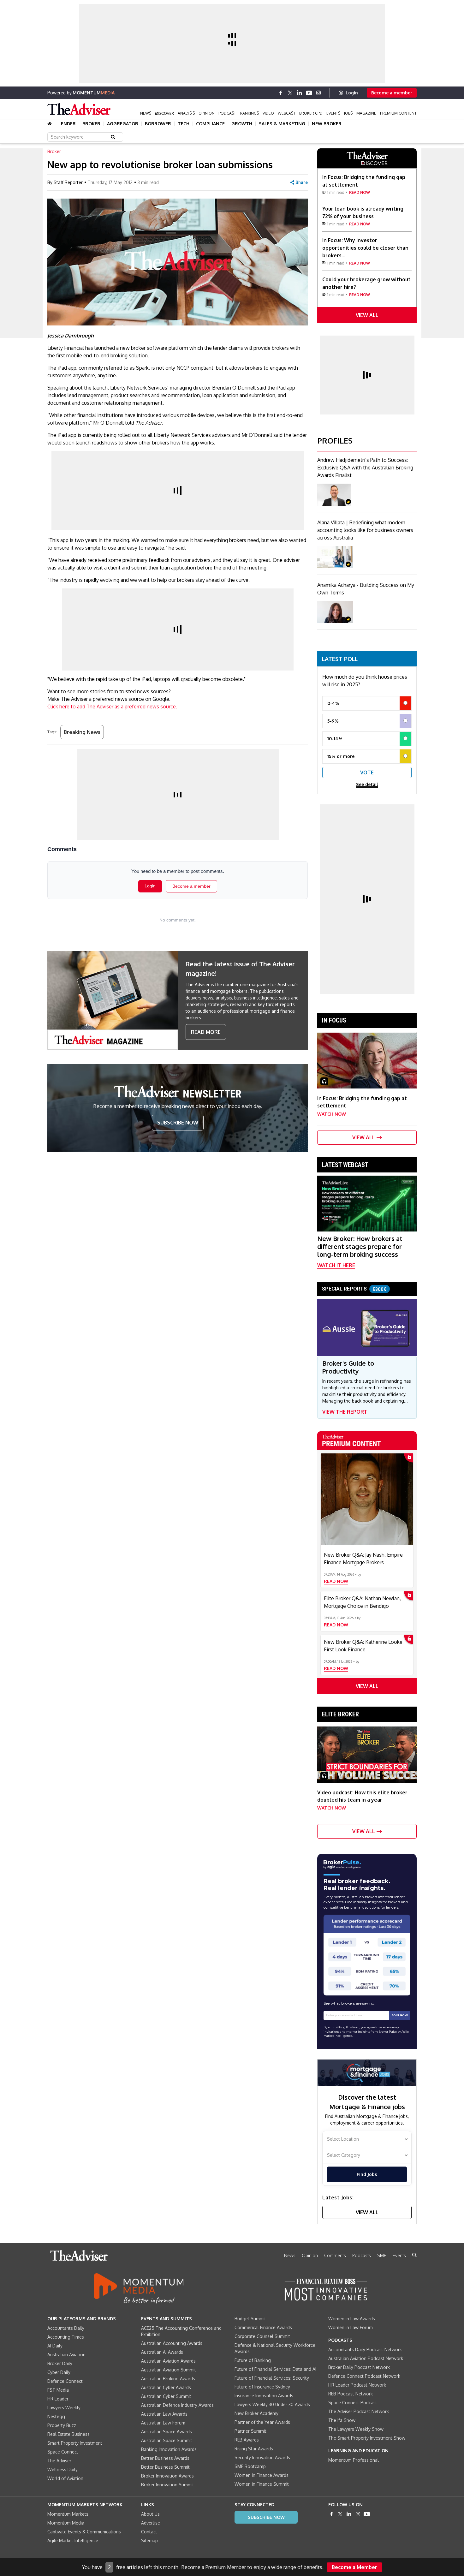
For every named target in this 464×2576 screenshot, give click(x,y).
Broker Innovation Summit (168, 2485)
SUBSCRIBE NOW (178, 1123)
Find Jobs (367, 2174)
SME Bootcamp (250, 2466)
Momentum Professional (354, 2460)
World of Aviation (65, 2478)
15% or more (341, 756)
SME (382, 2255)
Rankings (249, 113)
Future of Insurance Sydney (262, 2387)
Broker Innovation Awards (167, 2476)
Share (302, 182)
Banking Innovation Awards (169, 2449)
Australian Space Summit (167, 2440)
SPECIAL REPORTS (354, 1289)
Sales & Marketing (282, 124)
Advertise (151, 2523)
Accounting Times (66, 2337)
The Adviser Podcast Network (359, 2411)
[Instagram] (318, 93)
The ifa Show (342, 2420)
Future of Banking (253, 2360)
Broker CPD (311, 113)
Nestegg (56, 2416)
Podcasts (362, 2255)
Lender (67, 124)
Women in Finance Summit (262, 2484)
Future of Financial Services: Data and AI (275, 2369)
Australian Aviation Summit (169, 2370)
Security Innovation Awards (262, 2457)
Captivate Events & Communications (84, 2532)
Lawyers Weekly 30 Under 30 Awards (272, 2404)
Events (333, 113)
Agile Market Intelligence (73, 2540)
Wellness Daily (62, 2469)
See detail (367, 784)
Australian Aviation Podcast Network (366, 2358)
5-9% (333, 721)
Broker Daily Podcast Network (359, 2367)
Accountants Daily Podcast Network (365, 2349)
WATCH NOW (332, 1114)
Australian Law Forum (163, 2423)
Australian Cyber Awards (166, 2387)
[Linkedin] (300, 93)
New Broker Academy (256, 2413)
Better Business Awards (165, 2458)
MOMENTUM (94, 93)
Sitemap (149, 2540)
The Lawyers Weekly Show (356, 2429)
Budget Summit (250, 2319)
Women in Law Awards (352, 2319)
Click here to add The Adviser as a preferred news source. (112, 707)
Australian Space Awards (167, 2432)
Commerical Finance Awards (263, 2327)
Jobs (348, 113)
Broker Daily (60, 2363)
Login (352, 93)
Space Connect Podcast (353, 2403)
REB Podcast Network (351, 2394)
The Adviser (59, 2461)
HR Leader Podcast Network (357, 2385)
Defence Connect (65, 2381)
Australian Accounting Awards (172, 2343)
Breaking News (82, 732)
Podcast (227, 113)
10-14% (335, 739)
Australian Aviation (66, 2355)
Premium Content (398, 113)
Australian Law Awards (164, 2414)
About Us (150, 2514)
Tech (184, 124)
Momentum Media (66, 2523)
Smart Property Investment (75, 2443)
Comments (335, 2255)
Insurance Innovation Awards (264, 2396)
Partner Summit (250, 2431)
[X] (290, 93)
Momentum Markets (68, 2514)
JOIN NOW (400, 2015)
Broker (91, 124)
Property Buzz (62, 2425)
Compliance (210, 124)
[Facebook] (281, 93)
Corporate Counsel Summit (262, 2336)
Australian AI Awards (162, 2352)
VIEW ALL (367, 315)
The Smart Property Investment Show (367, 2438)
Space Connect (63, 2452)
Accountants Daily (66, 2328)
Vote (367, 772)
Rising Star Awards (254, 2449)
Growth (242, 124)
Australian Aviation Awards (168, 2361)
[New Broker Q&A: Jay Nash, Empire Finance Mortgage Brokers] (367, 1499)
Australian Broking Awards (168, 2379)
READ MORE (206, 1032)
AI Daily (55, 2346)
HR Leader (58, 2399)
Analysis (186, 113)
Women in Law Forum (351, 2327)
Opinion (207, 113)
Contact (149, 2532)
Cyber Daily (59, 2372)
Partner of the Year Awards (262, 2422)
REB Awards (247, 2440)
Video (268, 113)
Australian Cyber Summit (166, 2396)
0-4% (333, 703)
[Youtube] (309, 93)
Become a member (392, 93)
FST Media (58, 2390)
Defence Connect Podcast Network (364, 2376)
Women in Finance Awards (262, 2475)
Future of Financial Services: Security (272, 2378)
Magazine (366, 113)
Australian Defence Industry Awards (177, 2405)
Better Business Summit (165, 2467)
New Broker (327, 124)
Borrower (158, 124)
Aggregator (123, 124)
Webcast (287, 113)
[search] (414, 2255)
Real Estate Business (68, 2434)
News (146, 113)
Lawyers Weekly (64, 2408)
